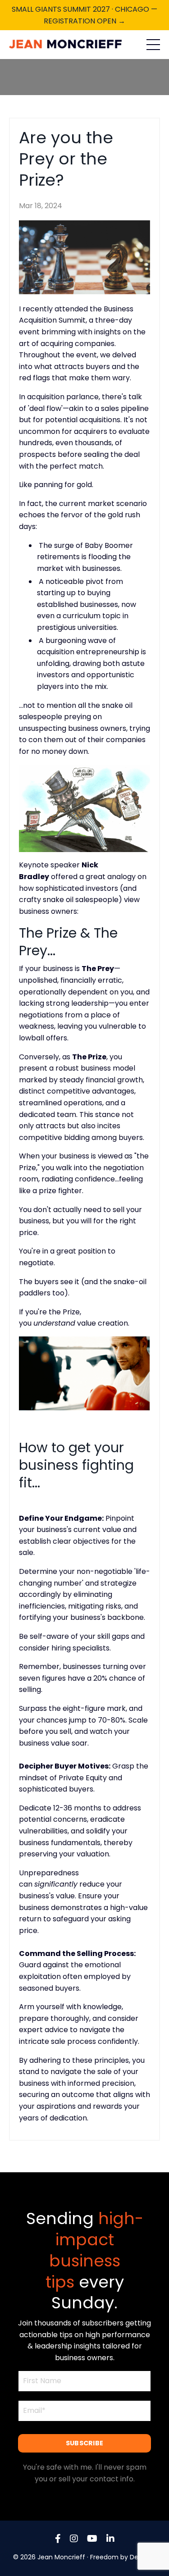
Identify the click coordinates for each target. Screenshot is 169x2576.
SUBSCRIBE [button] (84, 2443)
